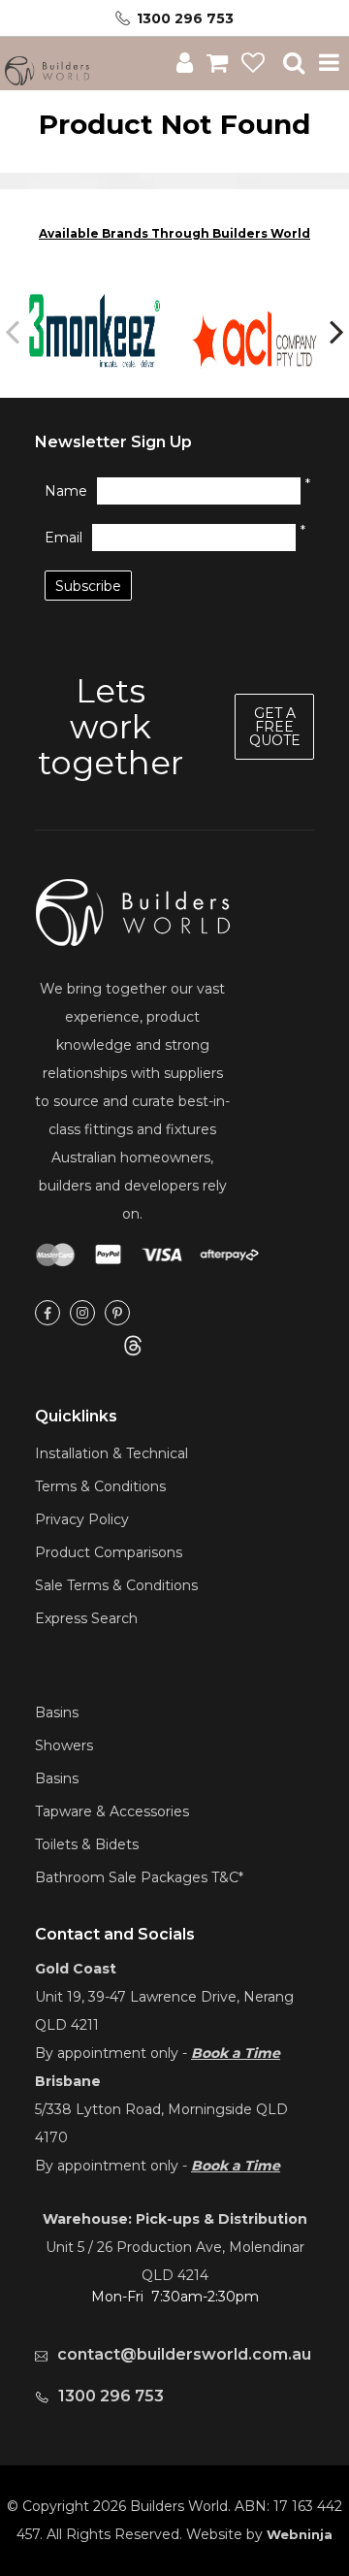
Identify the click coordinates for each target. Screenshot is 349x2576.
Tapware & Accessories (112, 1811)
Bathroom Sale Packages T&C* (139, 1877)
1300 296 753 (185, 18)
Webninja (300, 2534)
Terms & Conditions (100, 1486)
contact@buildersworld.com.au (184, 2354)
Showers (64, 1745)
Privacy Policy (82, 1519)
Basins (57, 1712)
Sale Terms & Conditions (116, 1585)
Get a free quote (275, 727)
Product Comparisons (109, 1552)
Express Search (86, 1618)
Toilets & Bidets (87, 1844)
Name (66, 491)
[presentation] (15, 331)
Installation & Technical (111, 1453)
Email (63, 538)
